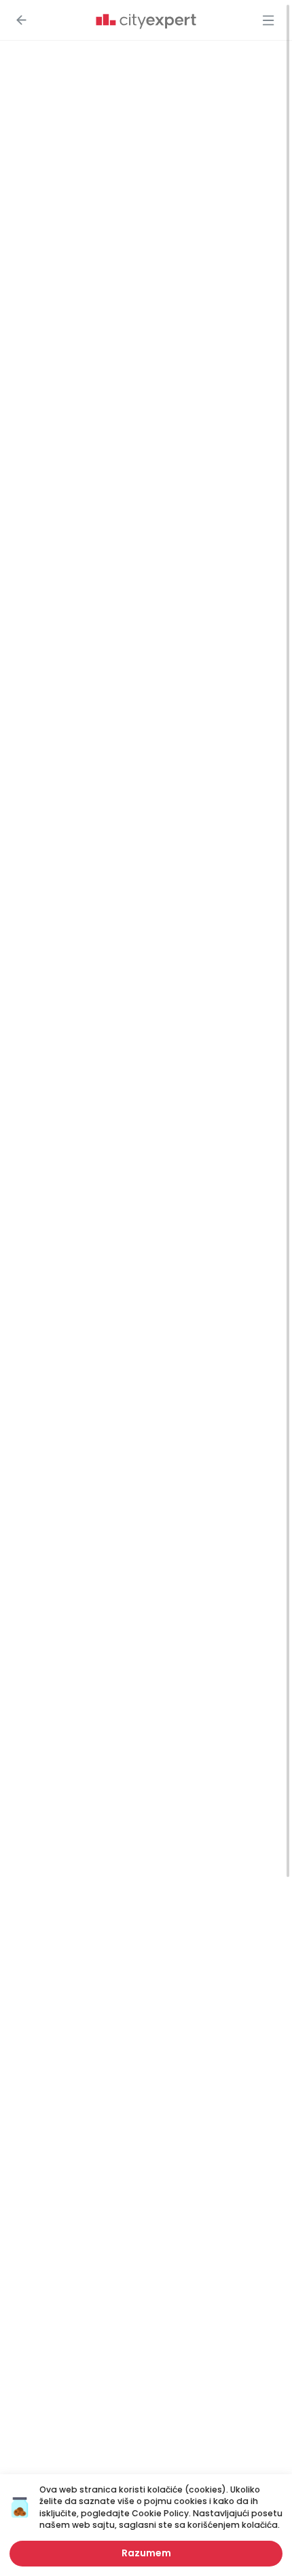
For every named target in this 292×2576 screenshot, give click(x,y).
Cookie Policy (160, 2513)
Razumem (146, 2553)
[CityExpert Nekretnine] (146, 22)
